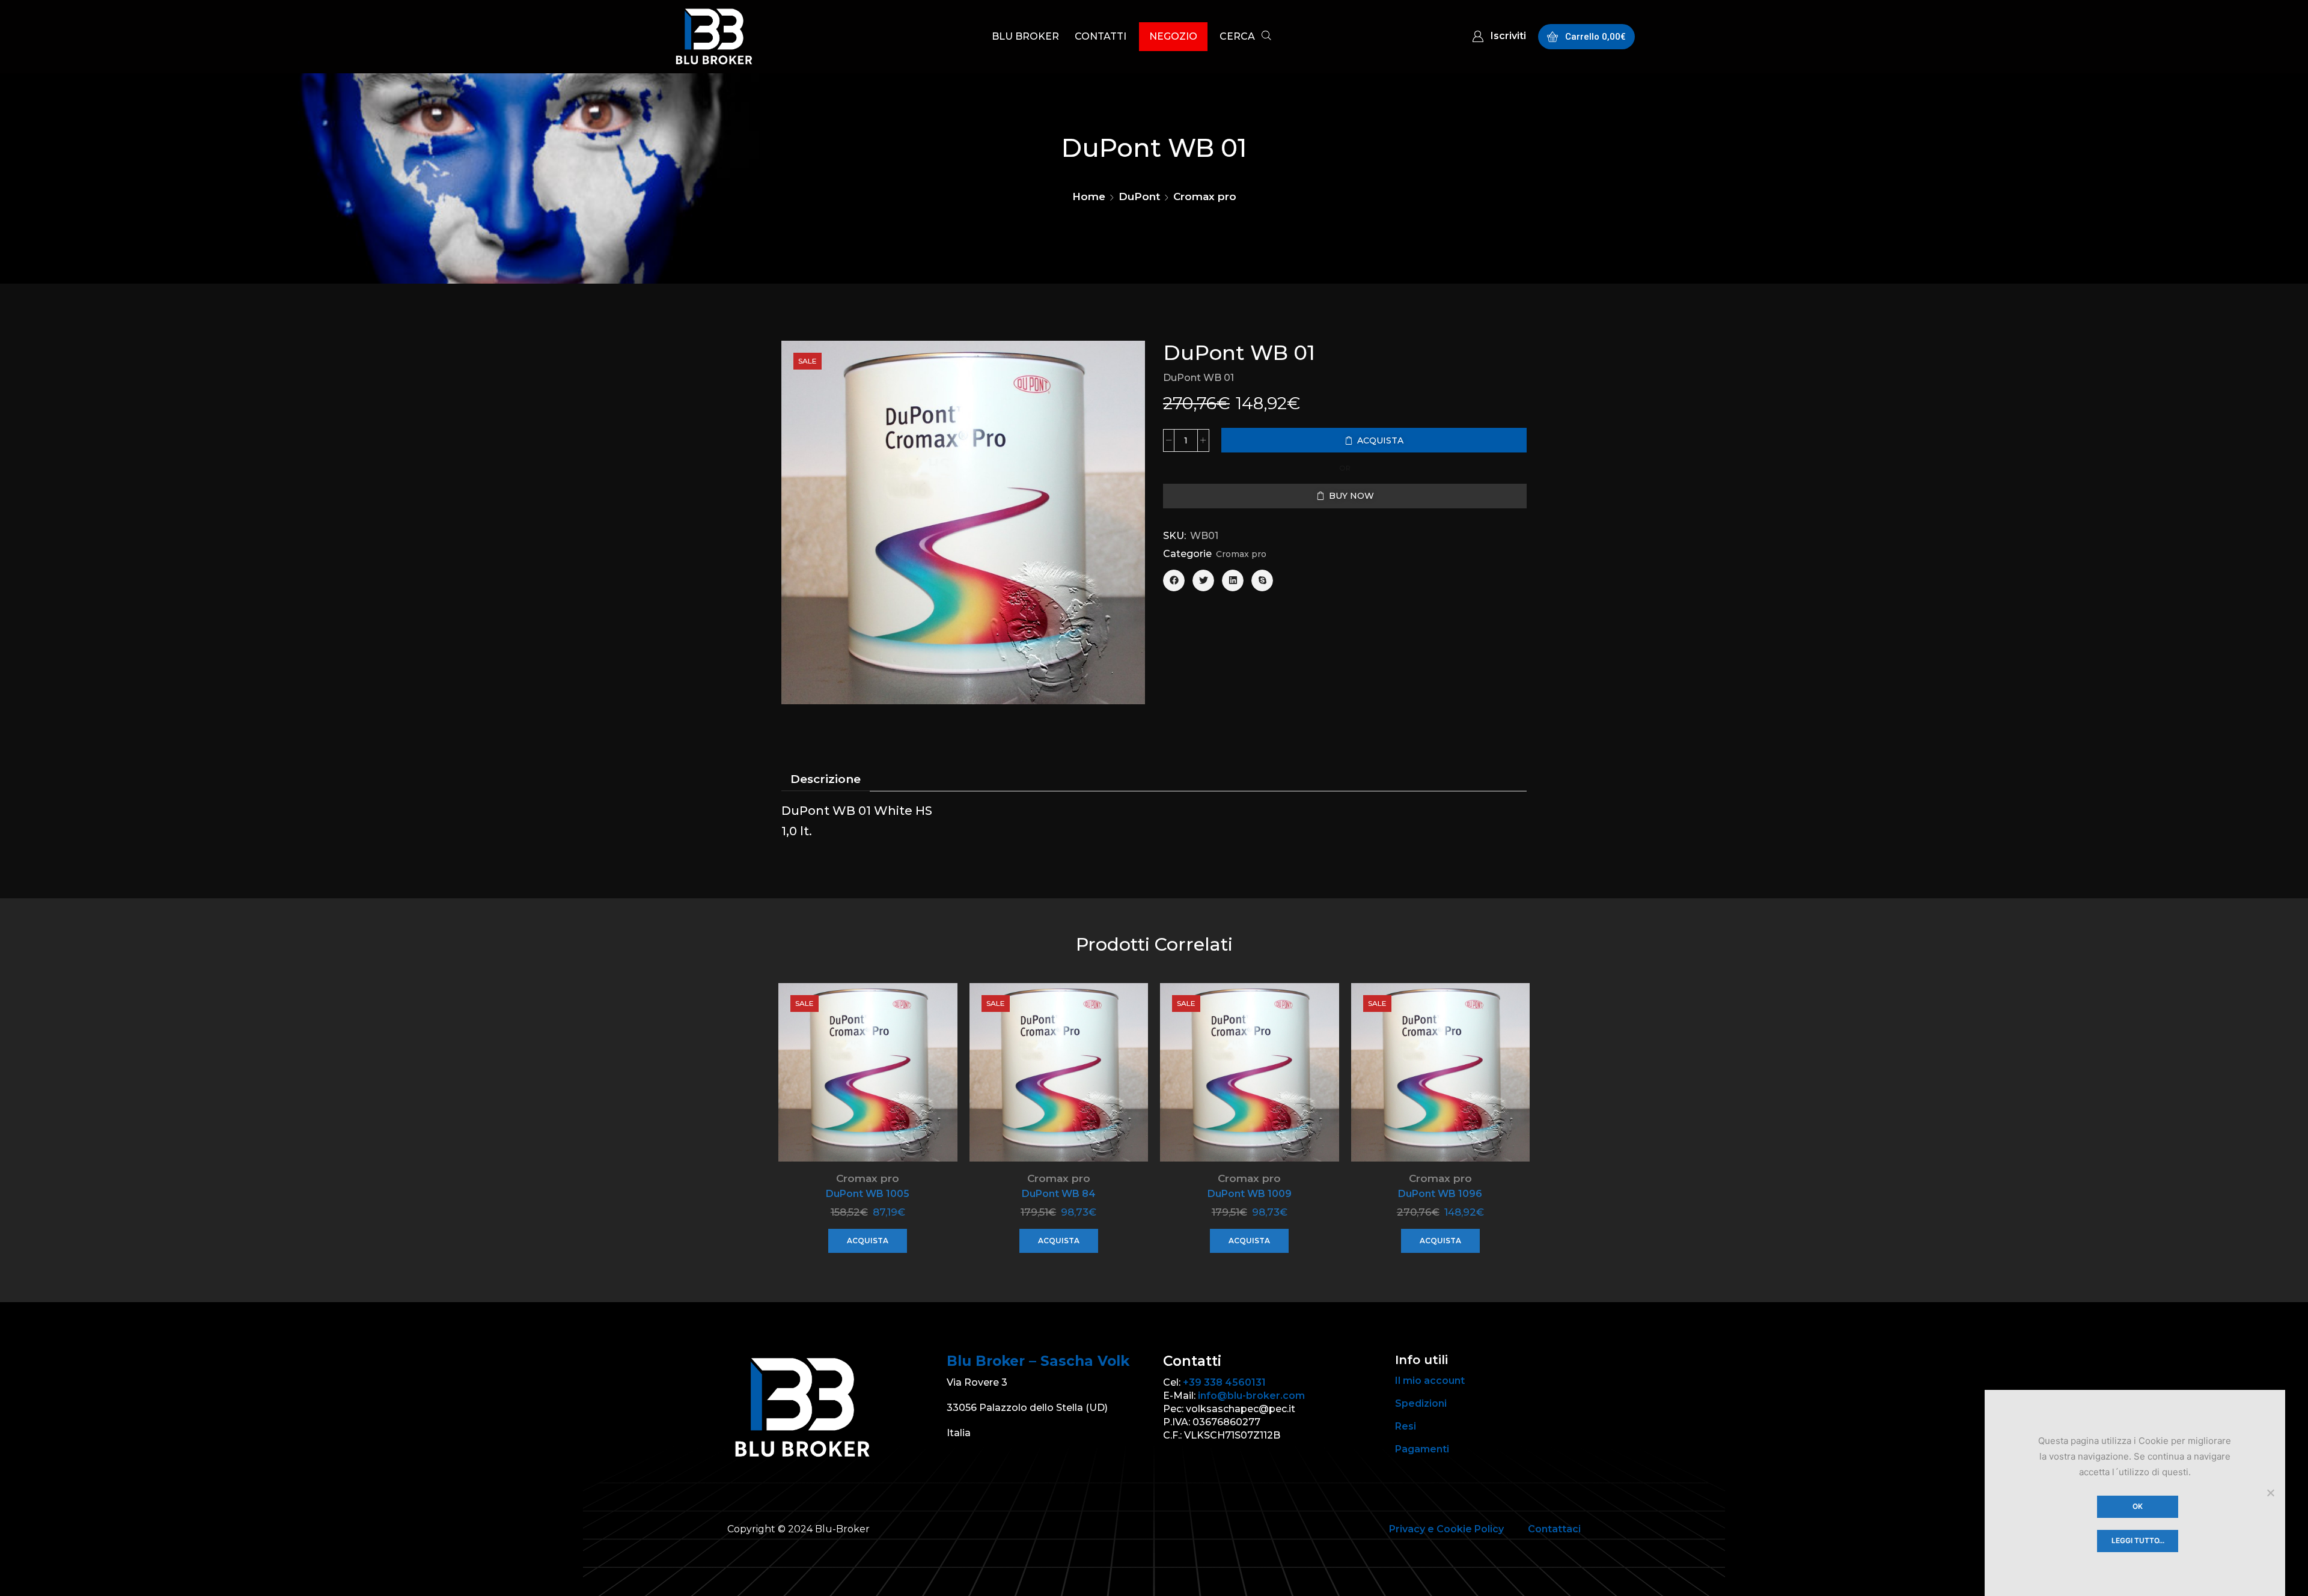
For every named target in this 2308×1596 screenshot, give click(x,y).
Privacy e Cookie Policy (1446, 1529)
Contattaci (1554, 1529)
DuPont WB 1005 (868, 1194)
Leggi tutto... (2138, 1540)
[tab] (826, 779)
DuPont (1139, 196)
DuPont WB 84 (1059, 1194)
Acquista (868, 1241)
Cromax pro (1205, 196)
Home (1089, 196)
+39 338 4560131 (1224, 1382)
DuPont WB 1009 (1250, 1194)
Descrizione (826, 779)
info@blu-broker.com (1251, 1396)
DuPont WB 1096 (1440, 1194)
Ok (2138, 1506)
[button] (1245, 38)
